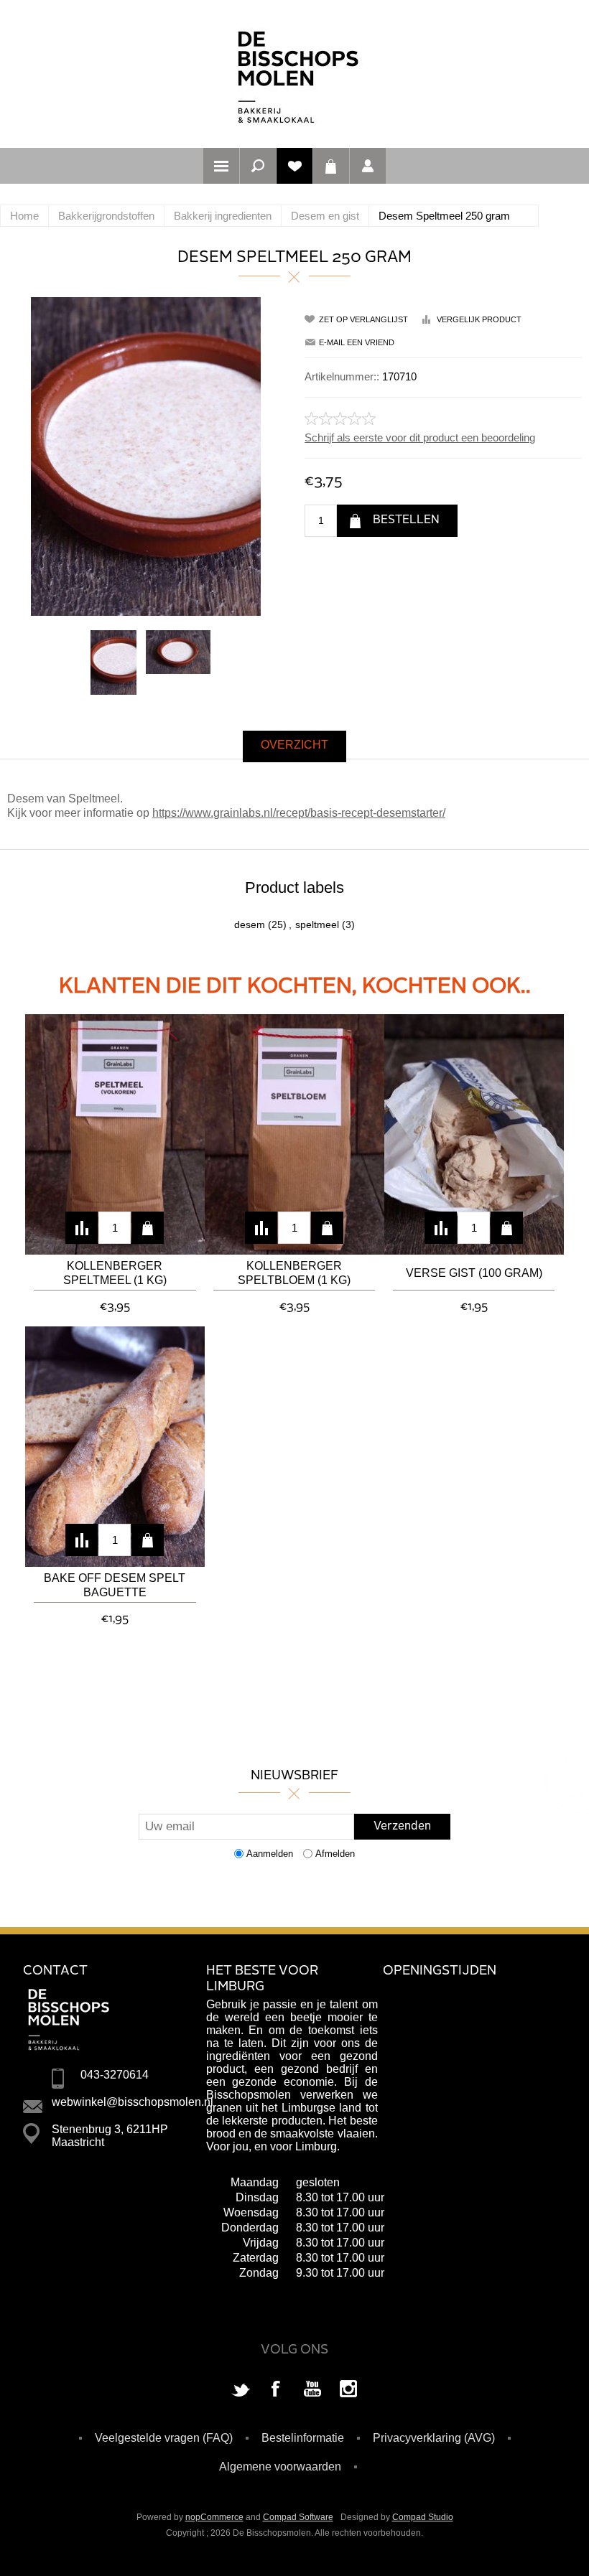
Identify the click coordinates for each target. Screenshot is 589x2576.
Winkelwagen (331, 166)
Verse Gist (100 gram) (474, 1273)
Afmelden (335, 1854)
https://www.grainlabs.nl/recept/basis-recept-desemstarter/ (299, 813)
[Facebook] (277, 2390)
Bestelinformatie (303, 2438)
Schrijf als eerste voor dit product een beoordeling (420, 437)
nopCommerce (214, 2517)
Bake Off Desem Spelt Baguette (115, 1585)
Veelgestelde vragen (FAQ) (164, 2438)
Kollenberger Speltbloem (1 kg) (294, 1273)
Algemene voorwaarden (280, 2467)
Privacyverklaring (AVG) (434, 2438)
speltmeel (317, 924)
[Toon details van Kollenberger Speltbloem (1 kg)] (294, 1134)
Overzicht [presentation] (294, 745)
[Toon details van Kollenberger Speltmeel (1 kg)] (115, 1134)
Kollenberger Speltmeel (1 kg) (115, 1273)
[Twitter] (241, 2390)
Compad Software (298, 2517)
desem (250, 924)
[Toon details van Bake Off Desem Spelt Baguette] (115, 1447)
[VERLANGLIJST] (294, 166)
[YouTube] (312, 2390)
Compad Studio (423, 2517)
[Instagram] (348, 2390)
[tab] (294, 746)
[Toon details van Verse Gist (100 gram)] (474, 1134)
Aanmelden (270, 1854)
